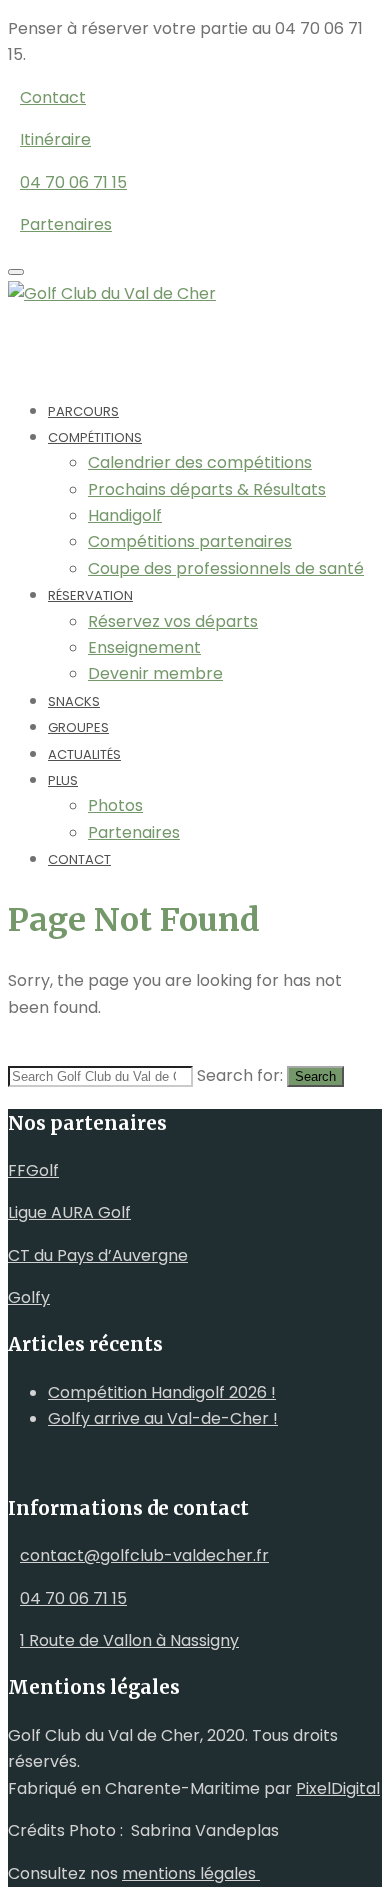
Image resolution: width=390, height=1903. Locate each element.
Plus (63, 780)
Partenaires (134, 832)
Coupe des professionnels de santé (226, 568)
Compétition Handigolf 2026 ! (162, 1392)
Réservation (90, 595)
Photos (115, 805)
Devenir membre (155, 673)
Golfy (29, 1297)
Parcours (83, 411)
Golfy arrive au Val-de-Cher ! (163, 1418)
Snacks (74, 701)
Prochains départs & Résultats (207, 489)
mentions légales (191, 1873)
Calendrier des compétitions (200, 462)
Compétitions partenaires (190, 541)
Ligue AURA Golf (69, 1212)
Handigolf (125, 515)
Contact (79, 859)
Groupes (78, 727)
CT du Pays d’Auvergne (98, 1255)
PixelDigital (338, 1788)
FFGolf (33, 1170)
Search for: (240, 1075)
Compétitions (95, 437)
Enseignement (144, 647)
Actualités (84, 754)
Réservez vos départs (173, 621)
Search (315, 1076)
